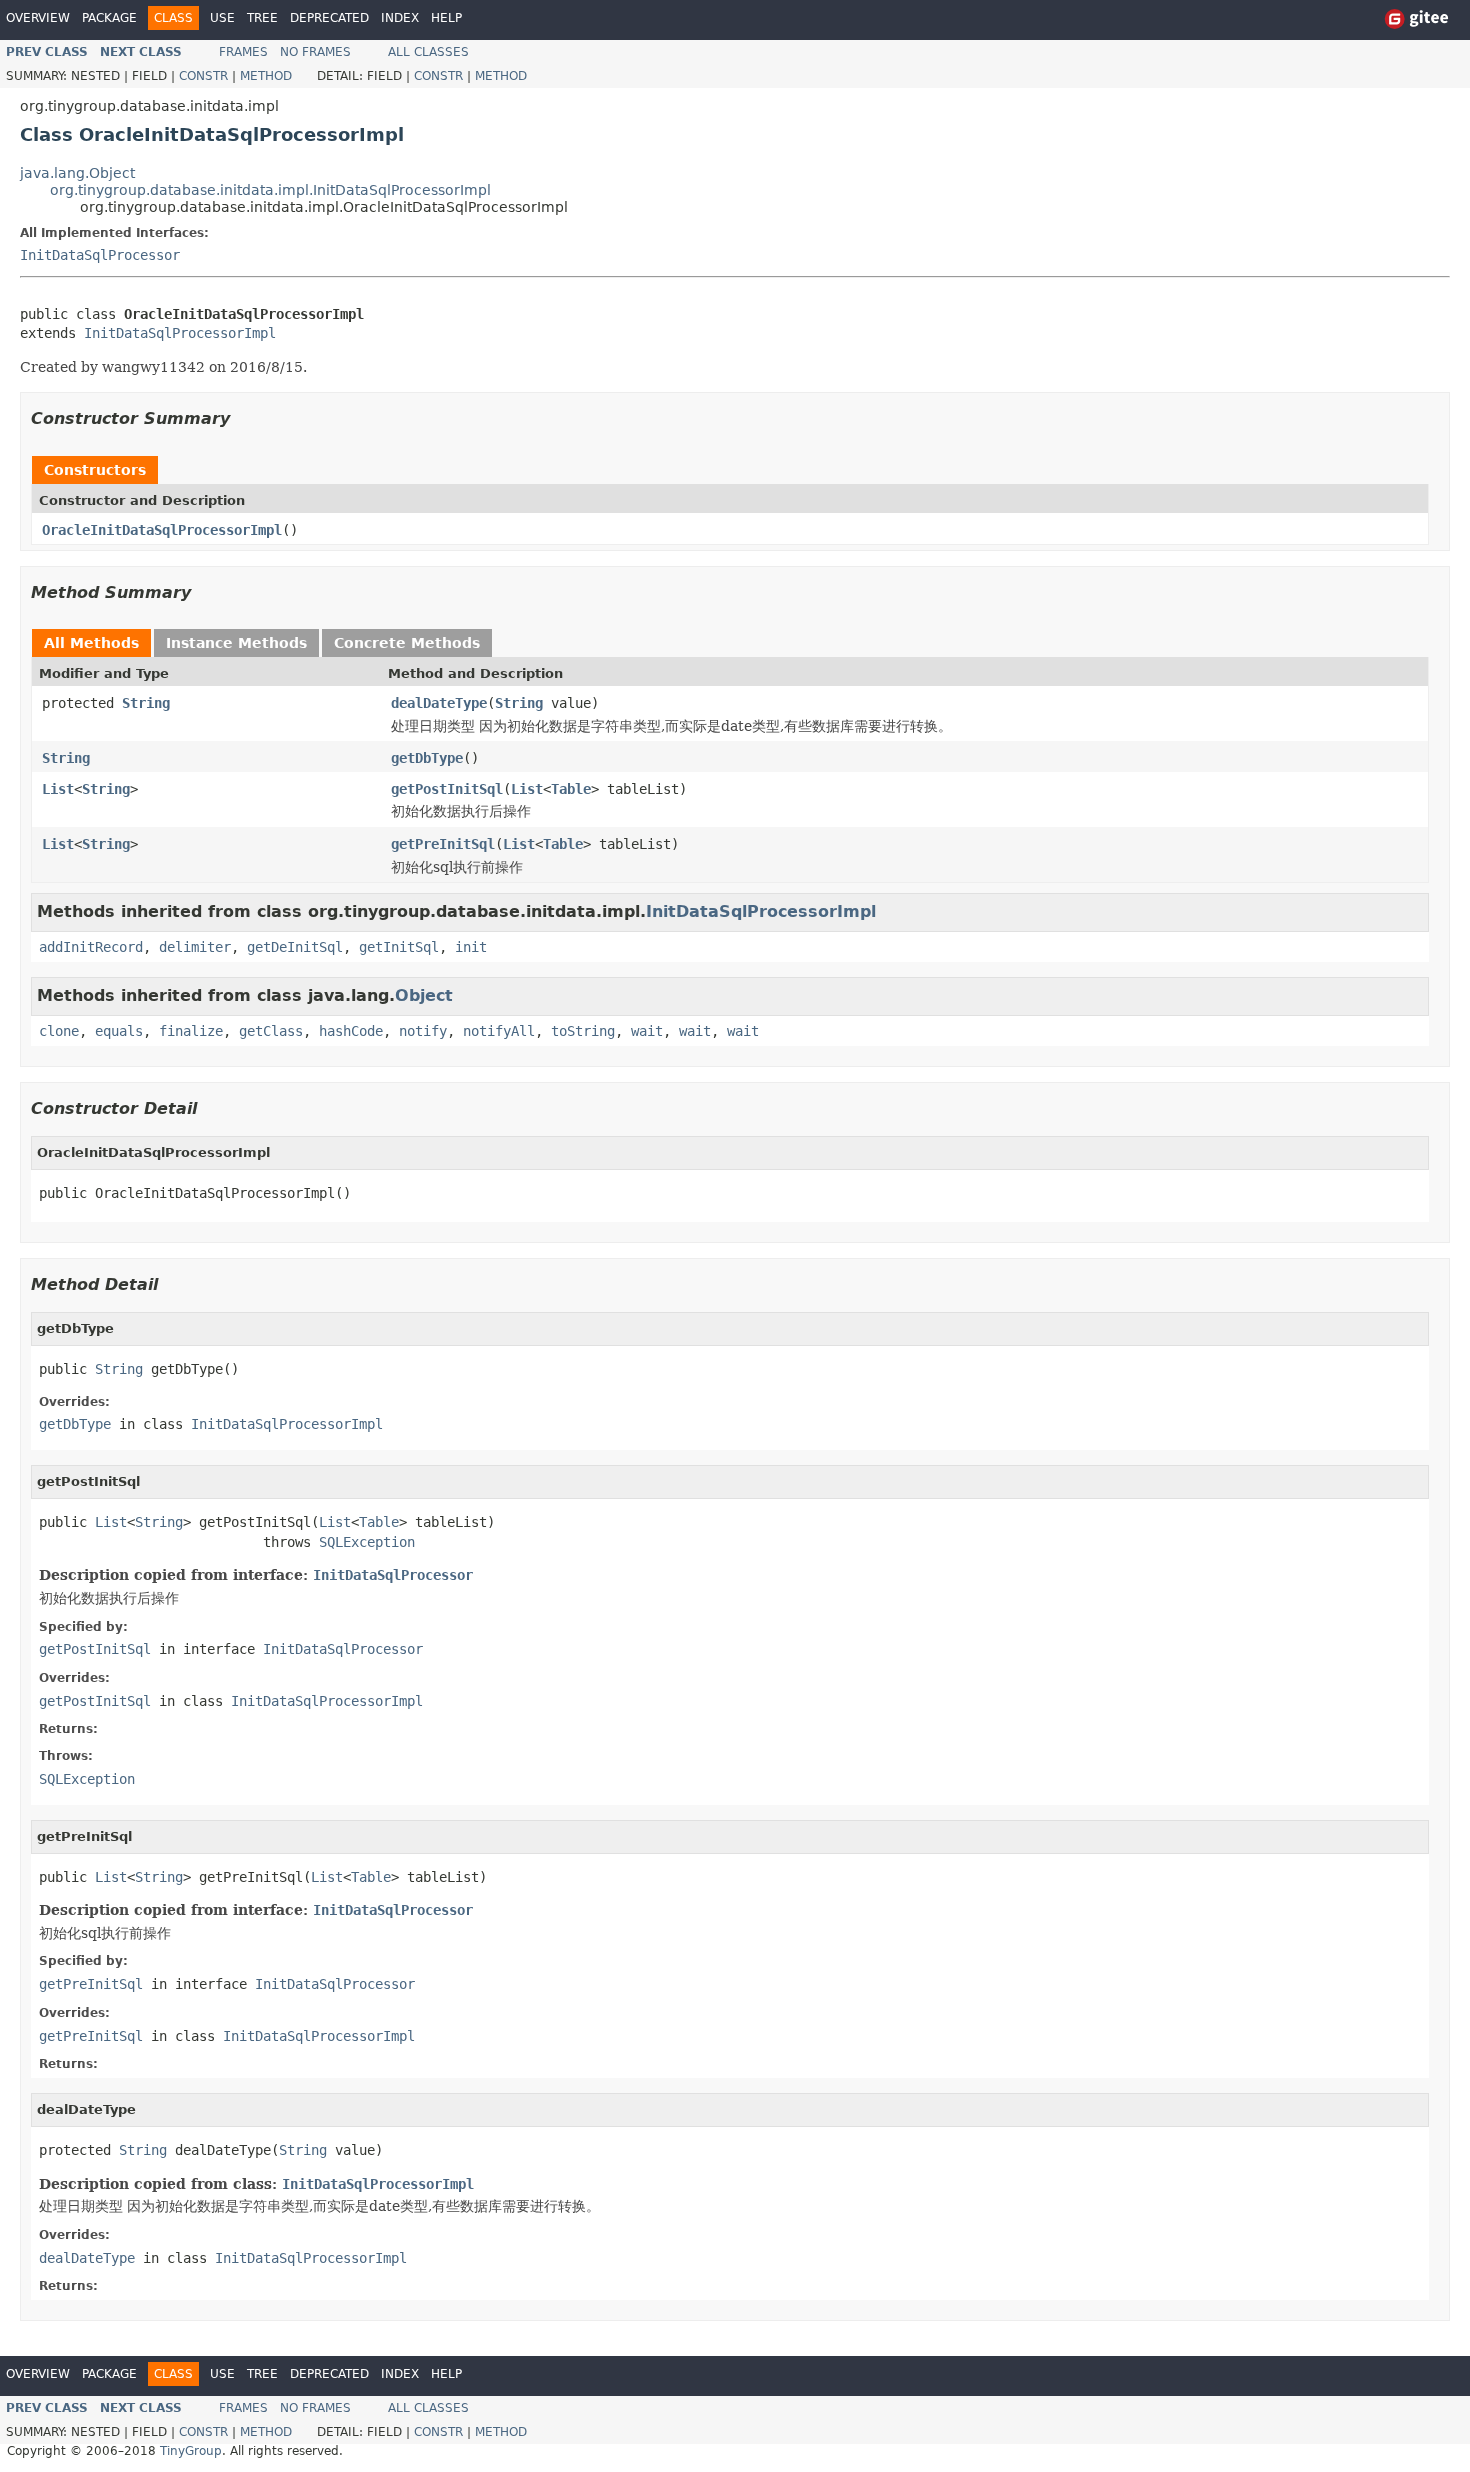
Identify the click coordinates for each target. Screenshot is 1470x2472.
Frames (243, 52)
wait (647, 1031)
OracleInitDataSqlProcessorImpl (162, 530)
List (58, 789)
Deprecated (329, 18)
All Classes (428, 52)
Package (109, 18)
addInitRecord (91, 947)
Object (424, 995)
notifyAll (499, 1031)
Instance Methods (236, 643)
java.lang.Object (77, 173)
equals (119, 1031)
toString (583, 1031)
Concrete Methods (407, 643)
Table (571, 789)
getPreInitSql (443, 844)
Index (400, 18)
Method (266, 76)
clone (59, 1031)
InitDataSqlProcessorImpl (180, 333)
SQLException (367, 1542)
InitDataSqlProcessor (100, 255)
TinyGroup (191, 2451)
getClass (271, 1031)
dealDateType (439, 703)
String (146, 703)
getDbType (427, 758)
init (471, 947)
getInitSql (399, 947)
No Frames (315, 52)
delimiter (195, 947)
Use (222, 18)
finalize (191, 1031)
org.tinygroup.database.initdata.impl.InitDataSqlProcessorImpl (270, 190)
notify (423, 1031)
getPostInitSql (447, 789)
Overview (38, 18)
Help (446, 18)
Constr (203, 76)
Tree (262, 18)
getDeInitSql (295, 947)
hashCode (351, 1031)
